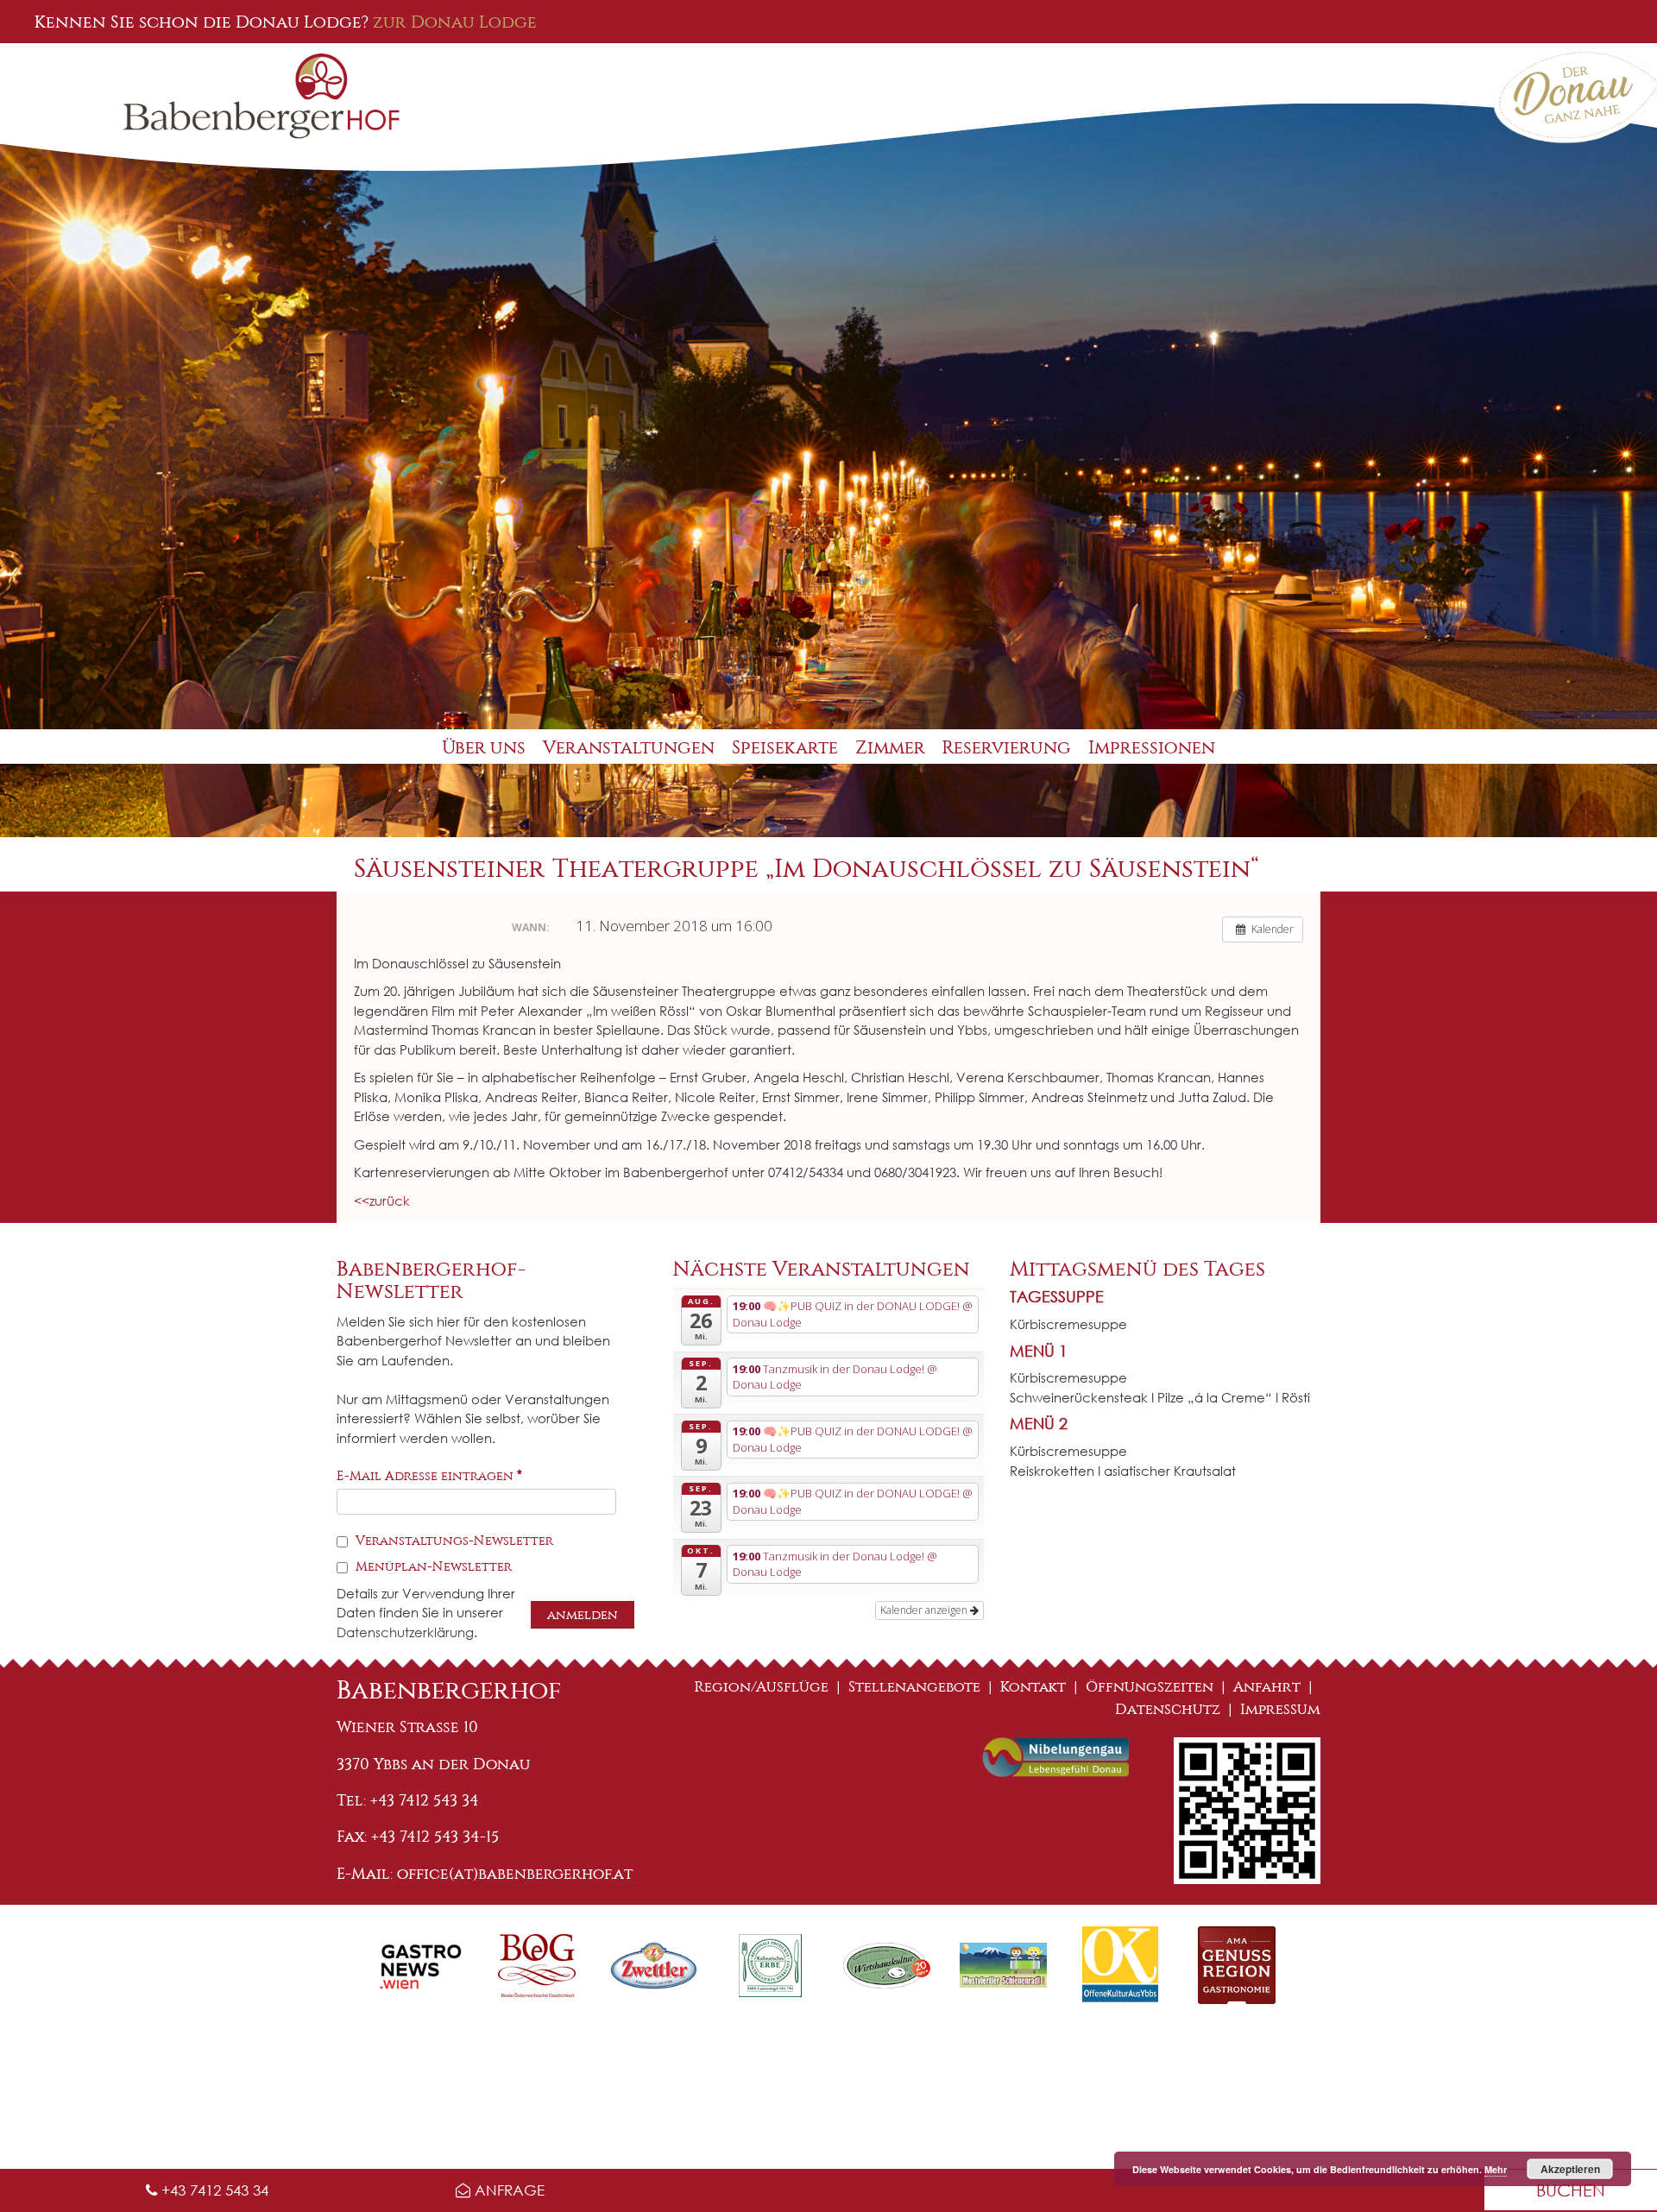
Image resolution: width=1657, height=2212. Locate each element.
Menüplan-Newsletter (432, 1566)
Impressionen (1152, 748)
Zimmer (890, 748)
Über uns (484, 748)
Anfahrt (1267, 1687)
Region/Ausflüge (762, 1687)
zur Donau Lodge (455, 22)
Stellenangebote (914, 1687)
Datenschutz (1168, 1709)
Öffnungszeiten (1150, 1687)
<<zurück (382, 1201)
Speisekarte (785, 748)
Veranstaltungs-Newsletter (453, 1541)
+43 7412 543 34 (213, 2190)
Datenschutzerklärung (405, 1632)
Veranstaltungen (629, 748)
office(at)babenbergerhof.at (515, 1874)
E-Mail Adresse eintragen (429, 1476)
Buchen (1571, 2190)
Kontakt (1033, 1687)
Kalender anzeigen (925, 1610)
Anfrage (507, 2190)
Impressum (1280, 1709)
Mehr (1496, 2169)
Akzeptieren (1570, 2169)
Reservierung (1007, 748)
